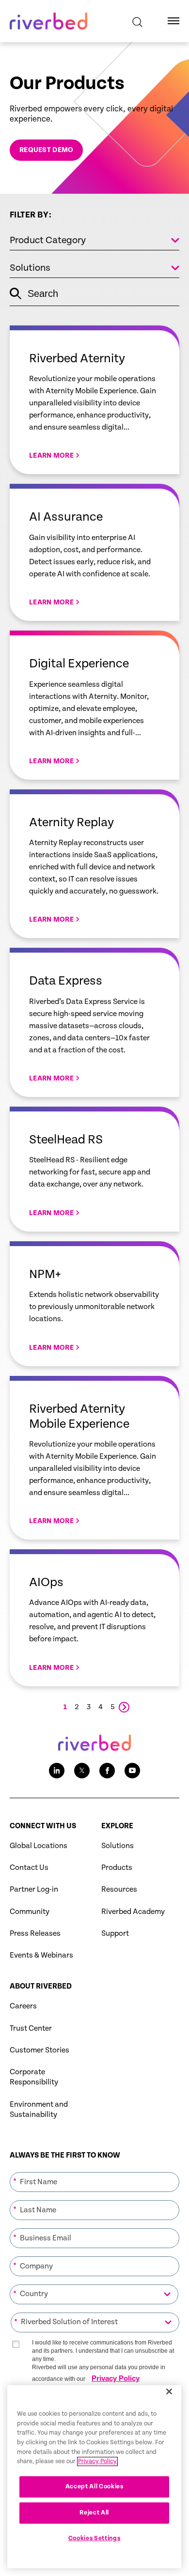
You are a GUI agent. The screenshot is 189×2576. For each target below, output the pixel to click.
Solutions (118, 1846)
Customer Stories (39, 2050)
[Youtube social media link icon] (132, 1771)
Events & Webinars (41, 1955)
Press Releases (35, 1934)
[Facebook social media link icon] (107, 1771)
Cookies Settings (94, 2538)
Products (117, 1868)
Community (30, 1912)
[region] (94, 2477)
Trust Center (31, 2028)
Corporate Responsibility (34, 2077)
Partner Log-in (34, 1890)
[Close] (169, 2391)
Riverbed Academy (133, 1912)
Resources (119, 1890)
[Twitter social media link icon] (82, 1771)
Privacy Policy (116, 2378)
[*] (94, 2171)
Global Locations (39, 1846)
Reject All (94, 2513)
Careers (23, 2006)
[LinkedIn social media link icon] (57, 1771)
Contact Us (29, 1868)
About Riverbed (41, 1986)
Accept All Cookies (94, 2487)
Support (115, 1934)
